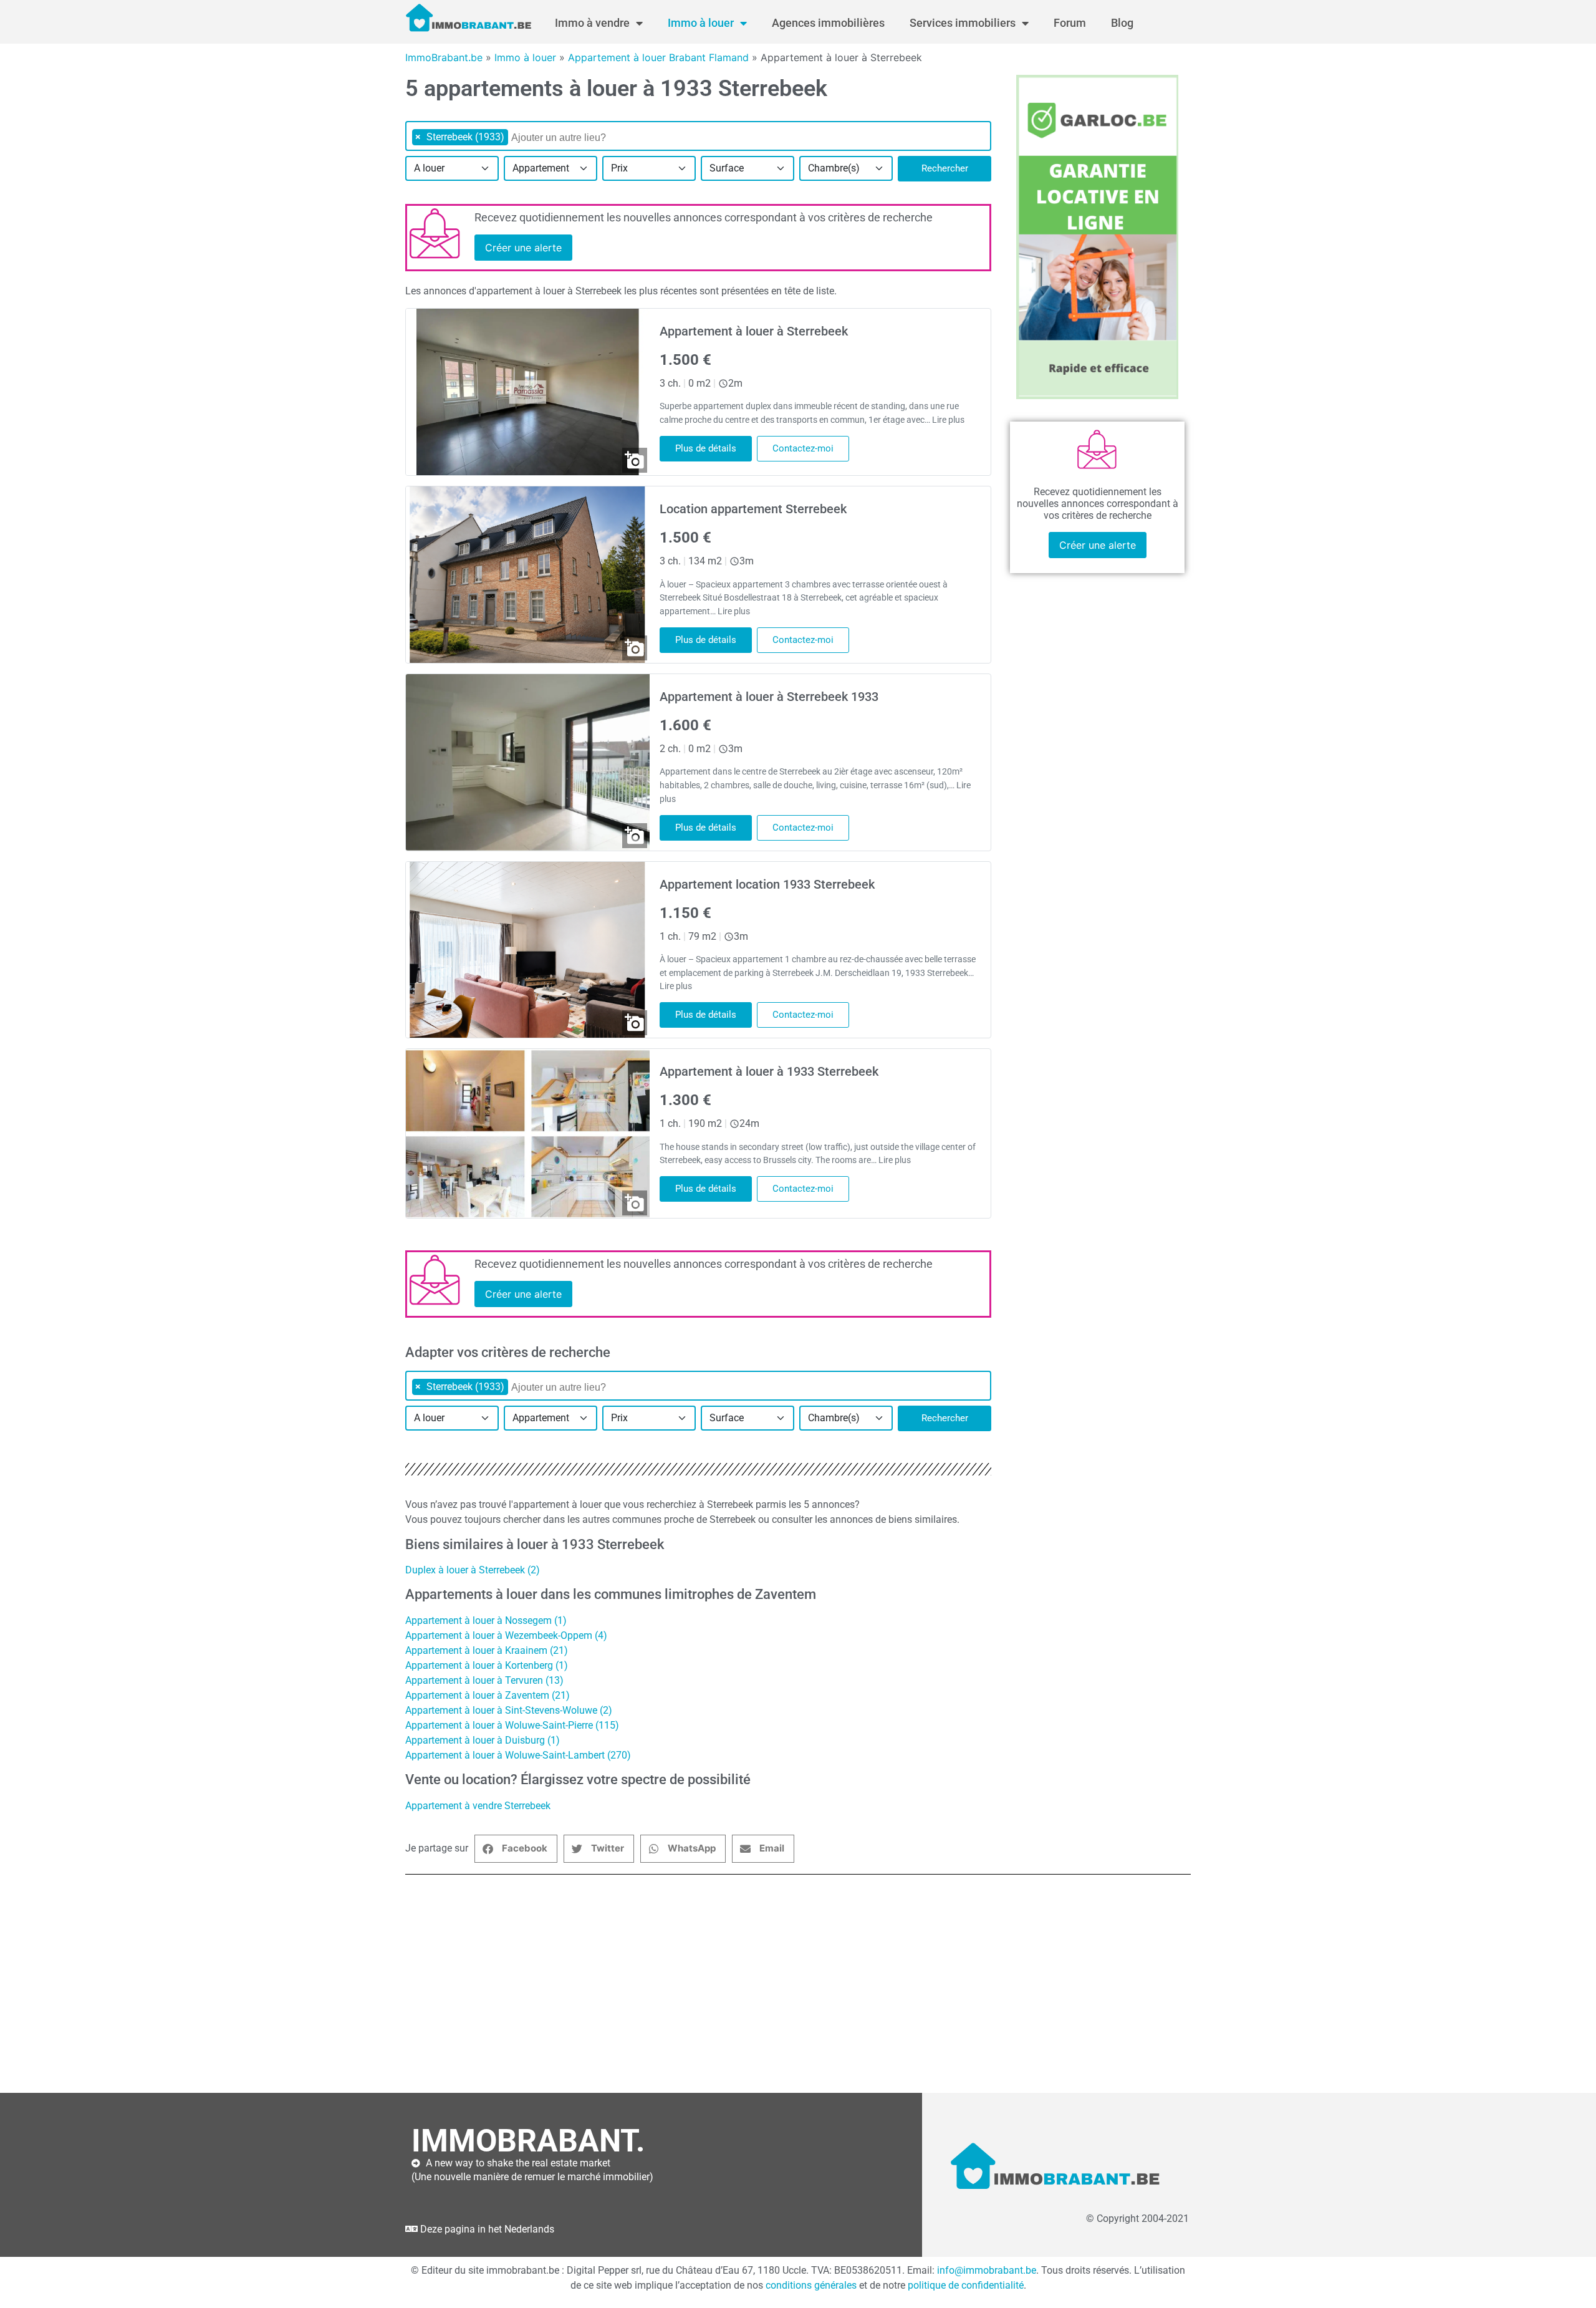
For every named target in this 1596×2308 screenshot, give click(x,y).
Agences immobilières (828, 23)
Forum (1070, 23)
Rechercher (945, 168)
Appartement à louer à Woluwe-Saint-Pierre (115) (512, 1725)
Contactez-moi (803, 448)
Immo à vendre (592, 23)
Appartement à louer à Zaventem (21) (488, 1695)
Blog (1122, 23)
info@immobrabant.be (987, 2270)
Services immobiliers (963, 23)
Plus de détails (706, 448)
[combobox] (698, 136)
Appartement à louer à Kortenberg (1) (487, 1665)
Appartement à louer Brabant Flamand (658, 57)
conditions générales (811, 2285)
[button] (516, 1849)
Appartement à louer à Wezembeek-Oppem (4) (506, 1635)
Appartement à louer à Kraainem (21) (487, 1650)
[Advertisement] (779, 1984)
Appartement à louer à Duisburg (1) (483, 1740)
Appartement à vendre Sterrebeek (478, 1806)
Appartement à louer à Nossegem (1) (486, 1620)
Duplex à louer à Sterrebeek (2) (473, 1570)
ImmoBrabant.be (444, 57)
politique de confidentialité (966, 2285)
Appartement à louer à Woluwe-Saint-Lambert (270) (518, 1755)
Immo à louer (701, 23)
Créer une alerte (523, 248)
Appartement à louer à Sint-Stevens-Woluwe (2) (509, 1710)
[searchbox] (575, 138)
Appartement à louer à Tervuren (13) (484, 1680)
